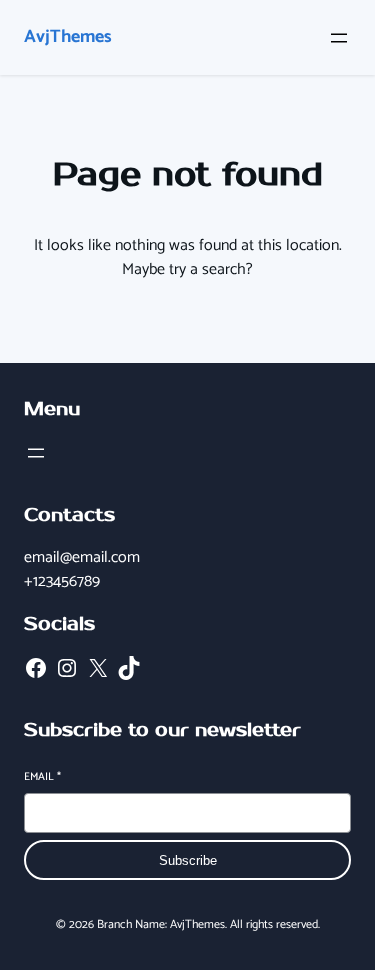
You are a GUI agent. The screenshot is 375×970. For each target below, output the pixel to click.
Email (42, 777)
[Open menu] (339, 38)
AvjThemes (68, 37)
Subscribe (188, 860)
